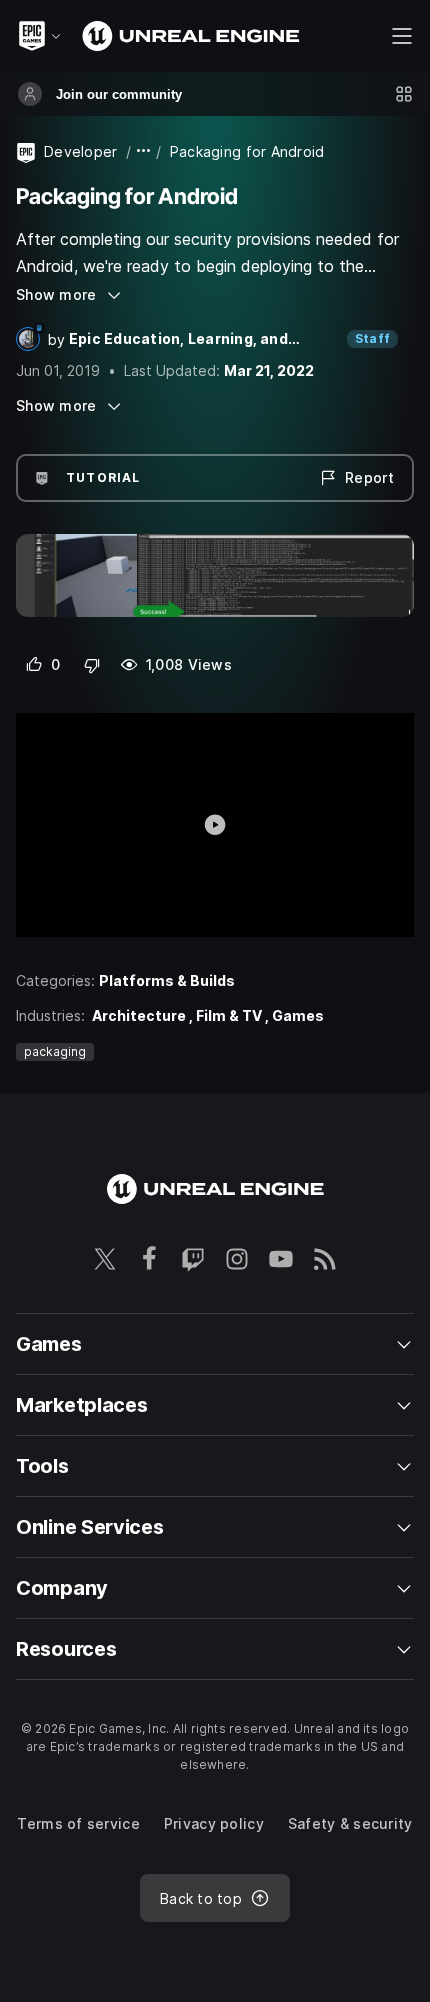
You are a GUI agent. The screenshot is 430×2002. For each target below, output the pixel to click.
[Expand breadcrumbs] (144, 151)
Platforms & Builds (167, 980)
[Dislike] (92, 665)
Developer (81, 151)
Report (369, 477)
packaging (55, 1051)
